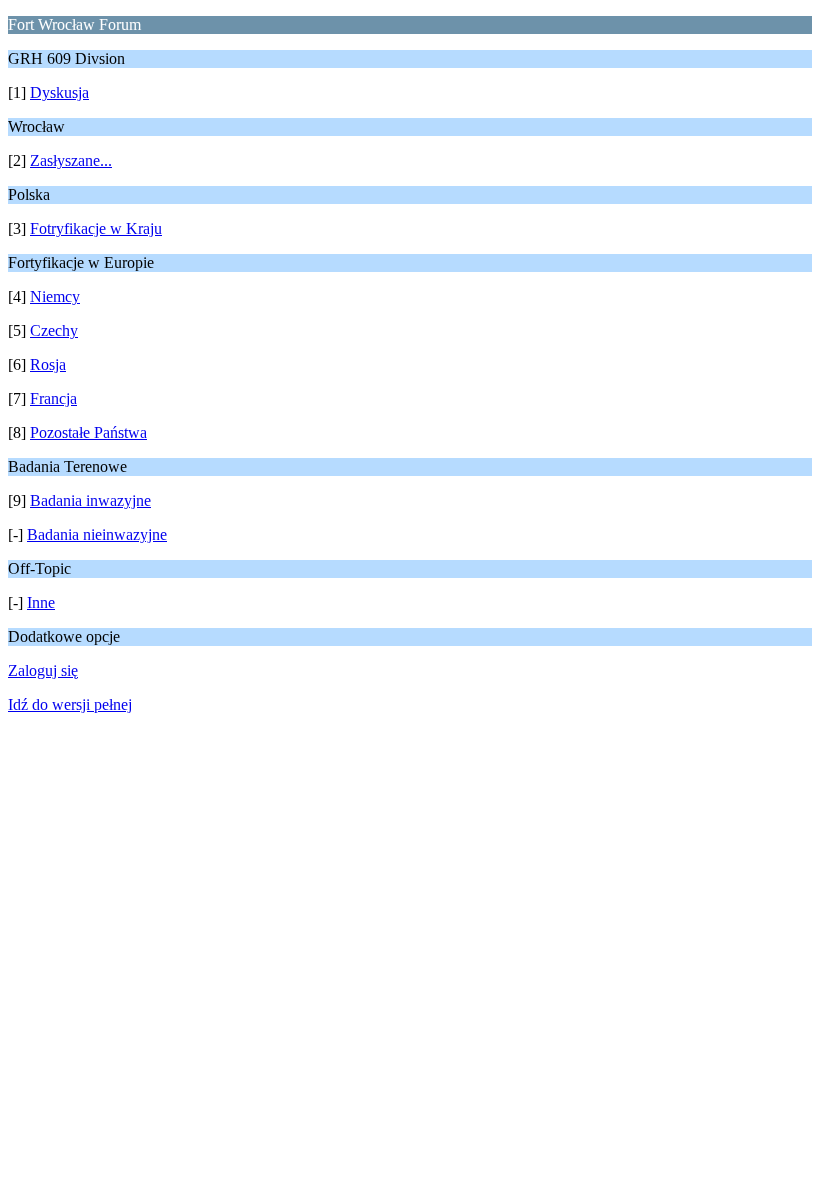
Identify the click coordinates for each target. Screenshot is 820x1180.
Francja (53, 398)
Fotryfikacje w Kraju (96, 228)
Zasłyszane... (71, 160)
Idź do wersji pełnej (70, 704)
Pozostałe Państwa (88, 432)
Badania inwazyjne (90, 500)
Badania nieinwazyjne (97, 534)
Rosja (48, 364)
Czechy (54, 330)
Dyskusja (59, 92)
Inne (41, 602)
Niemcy (55, 296)
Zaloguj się (43, 670)
